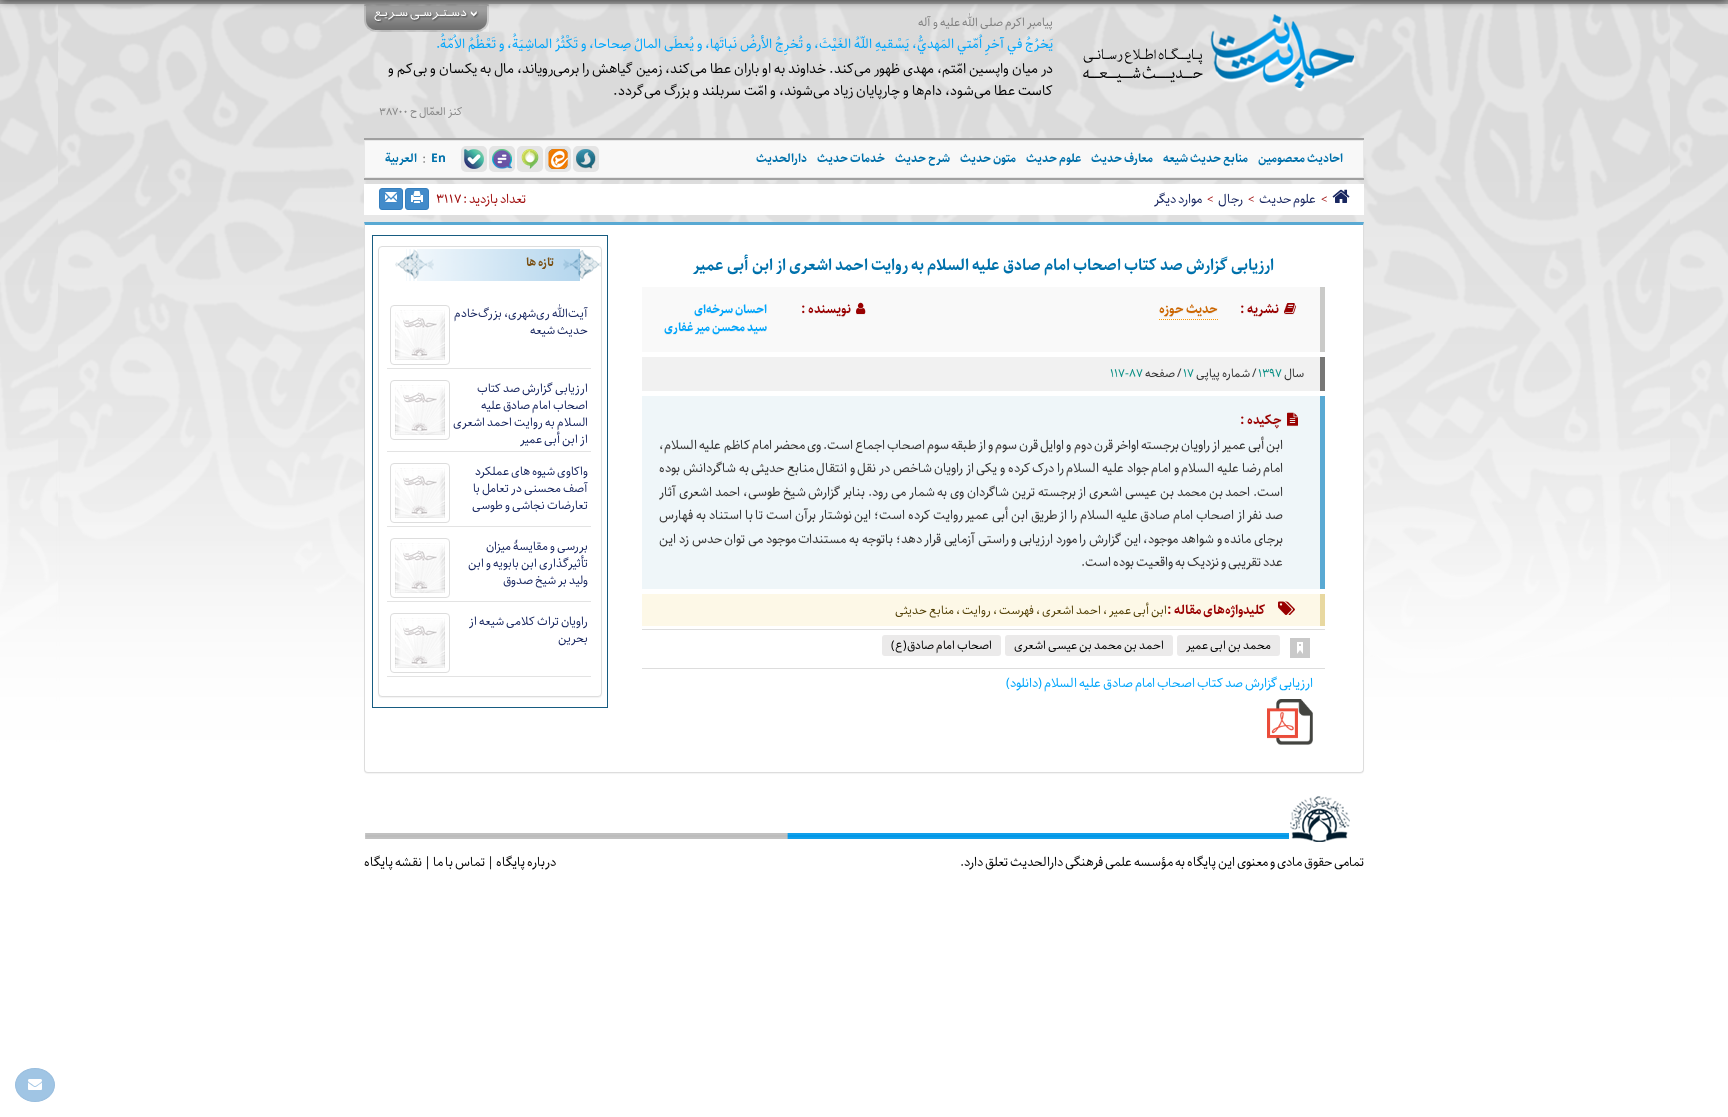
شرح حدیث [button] (922, 158)
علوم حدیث (1287, 199)
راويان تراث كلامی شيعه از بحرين (528, 630)
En (438, 158)
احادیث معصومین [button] (1300, 158)
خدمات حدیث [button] (851, 158)
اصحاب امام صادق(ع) (941, 645)
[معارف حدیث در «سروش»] (586, 158)
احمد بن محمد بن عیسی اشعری (1089, 645)
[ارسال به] (391, 199)
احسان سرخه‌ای (730, 310)
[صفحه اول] (1340, 199)
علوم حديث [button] (1053, 158)
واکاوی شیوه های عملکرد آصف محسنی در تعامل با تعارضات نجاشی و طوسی (530, 488)
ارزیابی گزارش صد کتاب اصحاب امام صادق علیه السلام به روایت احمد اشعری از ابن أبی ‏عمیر (520, 414)
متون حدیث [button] (988, 158)
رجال (1230, 199)
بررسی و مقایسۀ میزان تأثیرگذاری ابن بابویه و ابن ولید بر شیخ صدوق (528, 563)
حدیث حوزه (1188, 309)
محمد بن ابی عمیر (1228, 645)
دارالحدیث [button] (781, 158)
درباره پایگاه (526, 862)
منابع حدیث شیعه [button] (1205, 158)
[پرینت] (417, 199)
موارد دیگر (1178, 199)
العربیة (401, 158)
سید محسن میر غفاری (715, 328)
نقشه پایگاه (393, 862)
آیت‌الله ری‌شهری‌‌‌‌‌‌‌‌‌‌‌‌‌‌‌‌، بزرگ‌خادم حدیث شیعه (521, 322)
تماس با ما (459, 862)
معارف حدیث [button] (1122, 158)
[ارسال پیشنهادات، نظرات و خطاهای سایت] (35, 1085)
